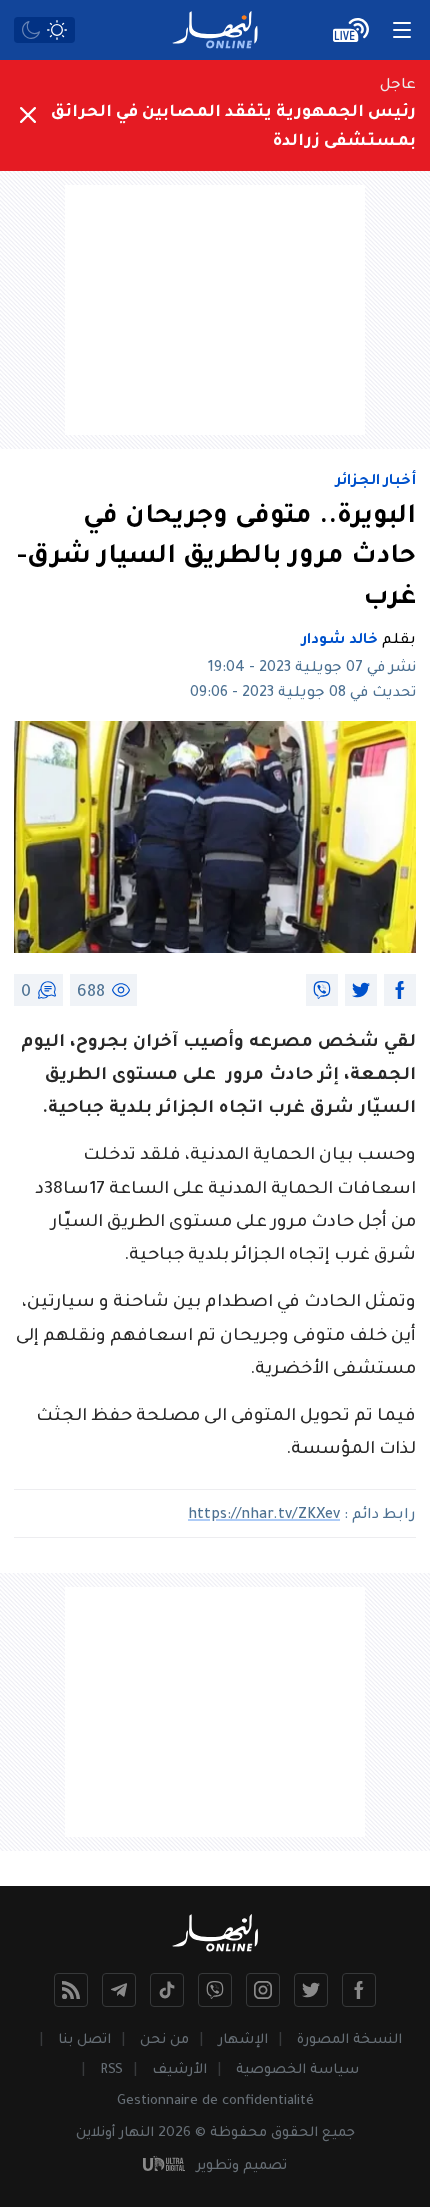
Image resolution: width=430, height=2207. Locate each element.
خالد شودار (340, 641)
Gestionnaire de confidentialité (215, 2101)
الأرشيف (179, 2070)
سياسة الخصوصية (297, 2070)
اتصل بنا (84, 2040)
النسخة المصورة (349, 2040)
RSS (111, 2070)
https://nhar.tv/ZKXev (264, 1516)
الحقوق (294, 2133)
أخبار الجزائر (376, 482)
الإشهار (243, 2040)
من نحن (164, 2040)
